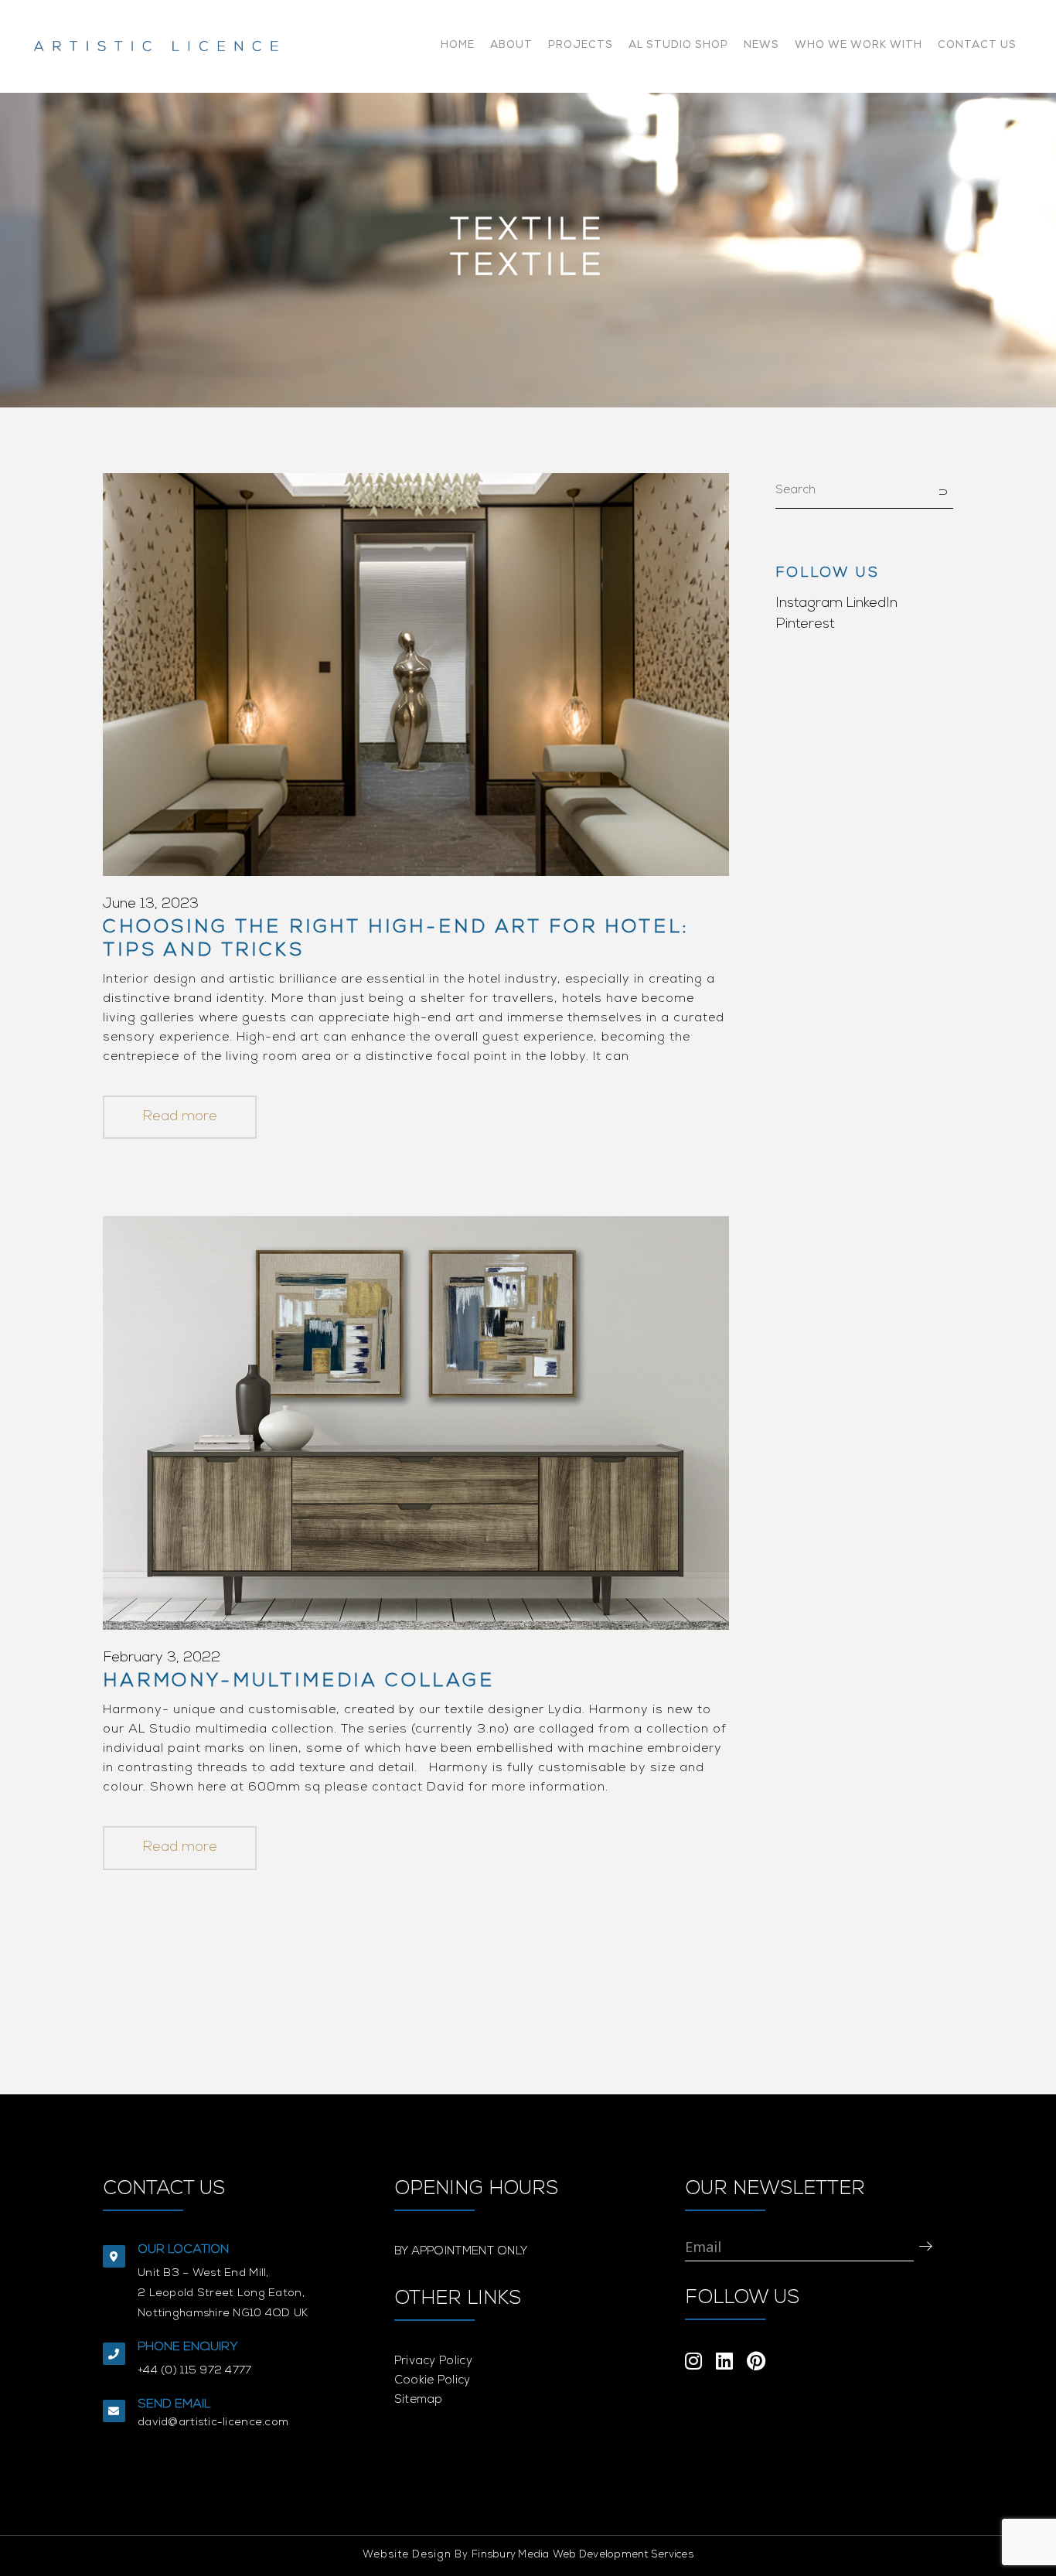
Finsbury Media (511, 2556)
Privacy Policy (433, 2361)
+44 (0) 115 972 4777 (195, 2371)
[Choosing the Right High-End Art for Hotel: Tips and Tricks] (416, 675)
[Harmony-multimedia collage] (416, 1423)
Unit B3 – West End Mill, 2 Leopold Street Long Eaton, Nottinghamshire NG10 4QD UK (223, 2294)
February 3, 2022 (162, 1658)
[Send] (926, 2246)
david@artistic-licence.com (213, 2423)
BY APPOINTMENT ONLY (461, 2252)
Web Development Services (623, 2556)
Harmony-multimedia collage (299, 1682)
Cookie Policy (433, 2381)
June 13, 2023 (151, 905)
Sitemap (419, 2400)
